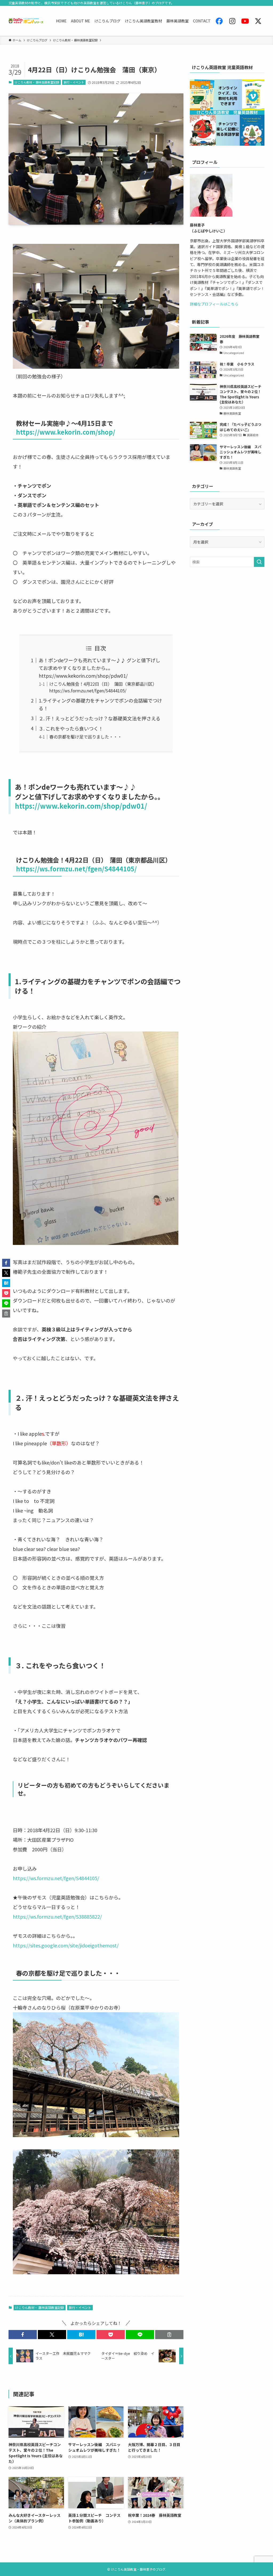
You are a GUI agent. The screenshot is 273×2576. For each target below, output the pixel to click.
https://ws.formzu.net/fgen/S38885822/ (57, 1916)
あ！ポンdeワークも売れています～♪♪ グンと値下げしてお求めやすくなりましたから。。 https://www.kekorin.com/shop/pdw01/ (99, 668)
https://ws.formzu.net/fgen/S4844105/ (76, 869)
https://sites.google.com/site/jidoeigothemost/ (66, 1945)
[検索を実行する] (259, 562)
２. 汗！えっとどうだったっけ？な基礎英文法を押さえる (100, 718)
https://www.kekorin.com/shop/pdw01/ (81, 806)
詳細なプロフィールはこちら (214, 304)
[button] (23, 2335)
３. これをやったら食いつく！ (71, 728)
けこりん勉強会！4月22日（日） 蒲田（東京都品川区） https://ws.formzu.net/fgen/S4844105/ (103, 687)
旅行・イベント (74, 82)
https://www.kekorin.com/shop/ (66, 432)
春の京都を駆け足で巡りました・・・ (86, 737)
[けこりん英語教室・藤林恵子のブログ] (26, 21)
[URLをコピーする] (169, 2335)
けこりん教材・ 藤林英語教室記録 (37, 82)
